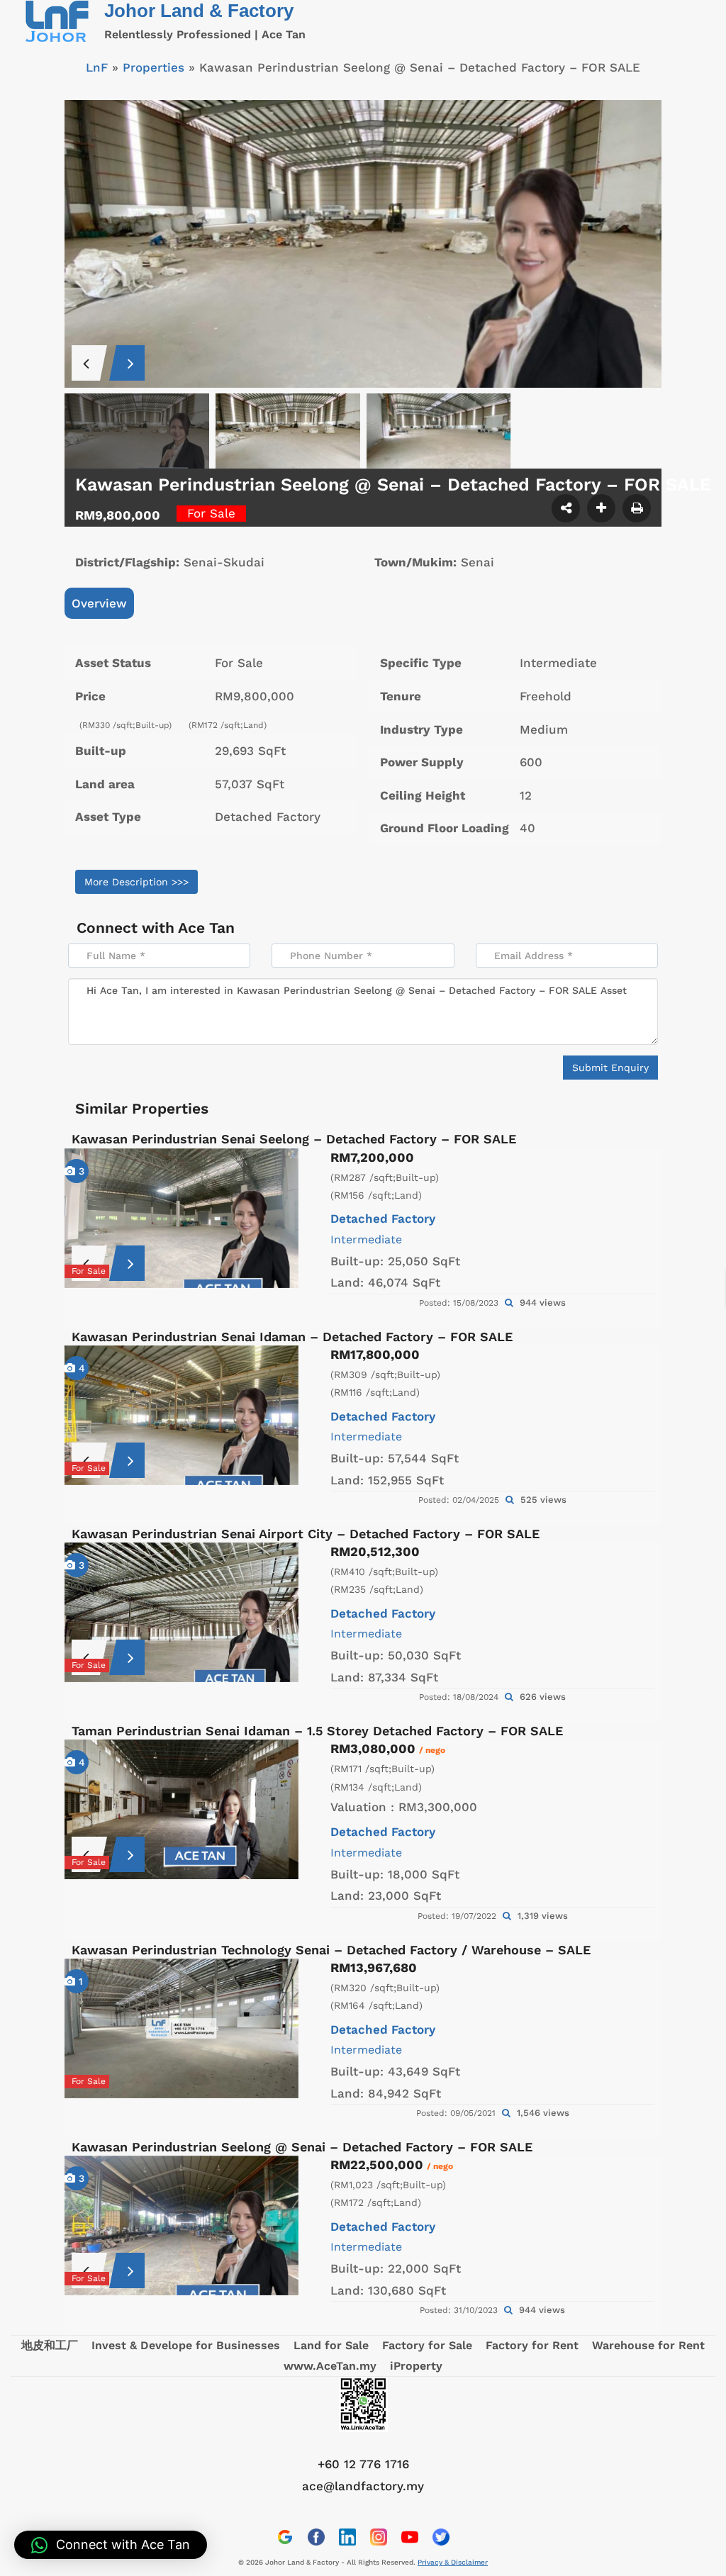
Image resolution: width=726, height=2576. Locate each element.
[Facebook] (316, 2537)
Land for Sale (331, 2345)
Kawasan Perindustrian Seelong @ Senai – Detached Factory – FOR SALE (302, 2147)
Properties (153, 67)
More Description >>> (136, 882)
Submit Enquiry (610, 1068)
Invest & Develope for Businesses (186, 2345)
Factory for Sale (427, 2345)
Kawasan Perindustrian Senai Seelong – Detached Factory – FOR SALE (294, 1139)
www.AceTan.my (330, 2366)
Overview (99, 603)
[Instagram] (379, 2537)
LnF (97, 67)
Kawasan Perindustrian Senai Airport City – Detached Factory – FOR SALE (306, 1534)
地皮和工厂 (50, 2345)
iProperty (416, 2366)
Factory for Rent (532, 2345)
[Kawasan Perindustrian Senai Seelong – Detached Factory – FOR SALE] (181, 1218)
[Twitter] (441, 2537)
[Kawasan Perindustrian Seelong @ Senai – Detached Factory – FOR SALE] (181, 2225)
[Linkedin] (347, 2537)
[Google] (285, 2537)
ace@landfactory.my (363, 2486)
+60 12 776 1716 (363, 2464)
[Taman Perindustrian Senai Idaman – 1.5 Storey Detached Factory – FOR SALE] (181, 1809)
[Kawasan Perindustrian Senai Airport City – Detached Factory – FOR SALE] (181, 1612)
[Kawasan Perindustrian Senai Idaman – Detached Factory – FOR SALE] (181, 1415)
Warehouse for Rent (648, 2345)
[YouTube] (410, 2537)
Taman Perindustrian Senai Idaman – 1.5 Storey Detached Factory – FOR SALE (317, 1731)
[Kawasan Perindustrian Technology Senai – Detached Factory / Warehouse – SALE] (181, 2028)
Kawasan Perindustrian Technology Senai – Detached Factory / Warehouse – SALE (331, 1950)
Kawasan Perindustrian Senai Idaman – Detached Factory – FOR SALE (292, 1337)
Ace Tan (206, 928)
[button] (111, 2545)
